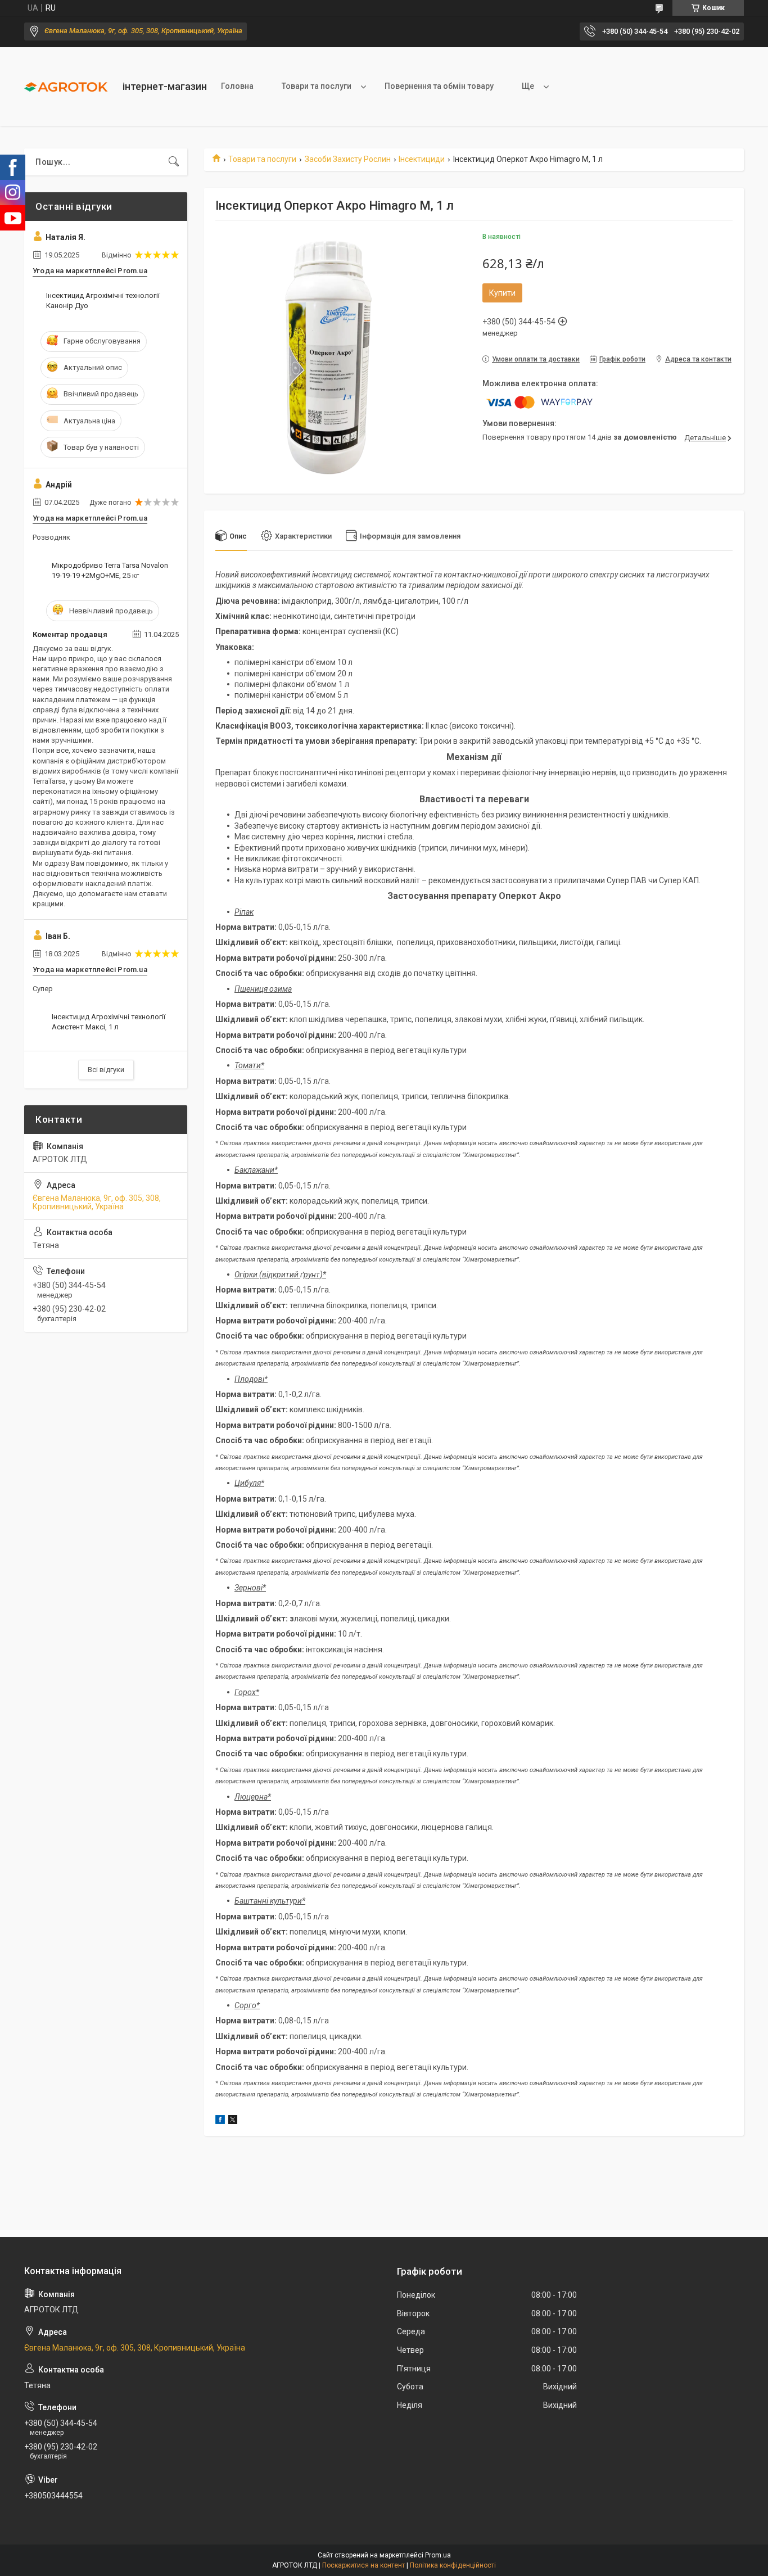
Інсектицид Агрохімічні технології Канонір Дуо (103, 300)
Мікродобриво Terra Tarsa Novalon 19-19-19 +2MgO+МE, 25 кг (110, 570)
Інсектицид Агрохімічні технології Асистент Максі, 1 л (109, 1022)
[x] (233, 2121)
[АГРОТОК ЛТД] (69, 87)
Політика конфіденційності (453, 2565)
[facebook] (220, 2121)
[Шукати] (174, 162)
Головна (237, 86)
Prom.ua (438, 2555)
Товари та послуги (317, 86)
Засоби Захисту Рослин (348, 159)
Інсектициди (422, 159)
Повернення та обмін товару (439, 86)
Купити (502, 293)
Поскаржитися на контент (363, 2565)
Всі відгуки (106, 1070)
